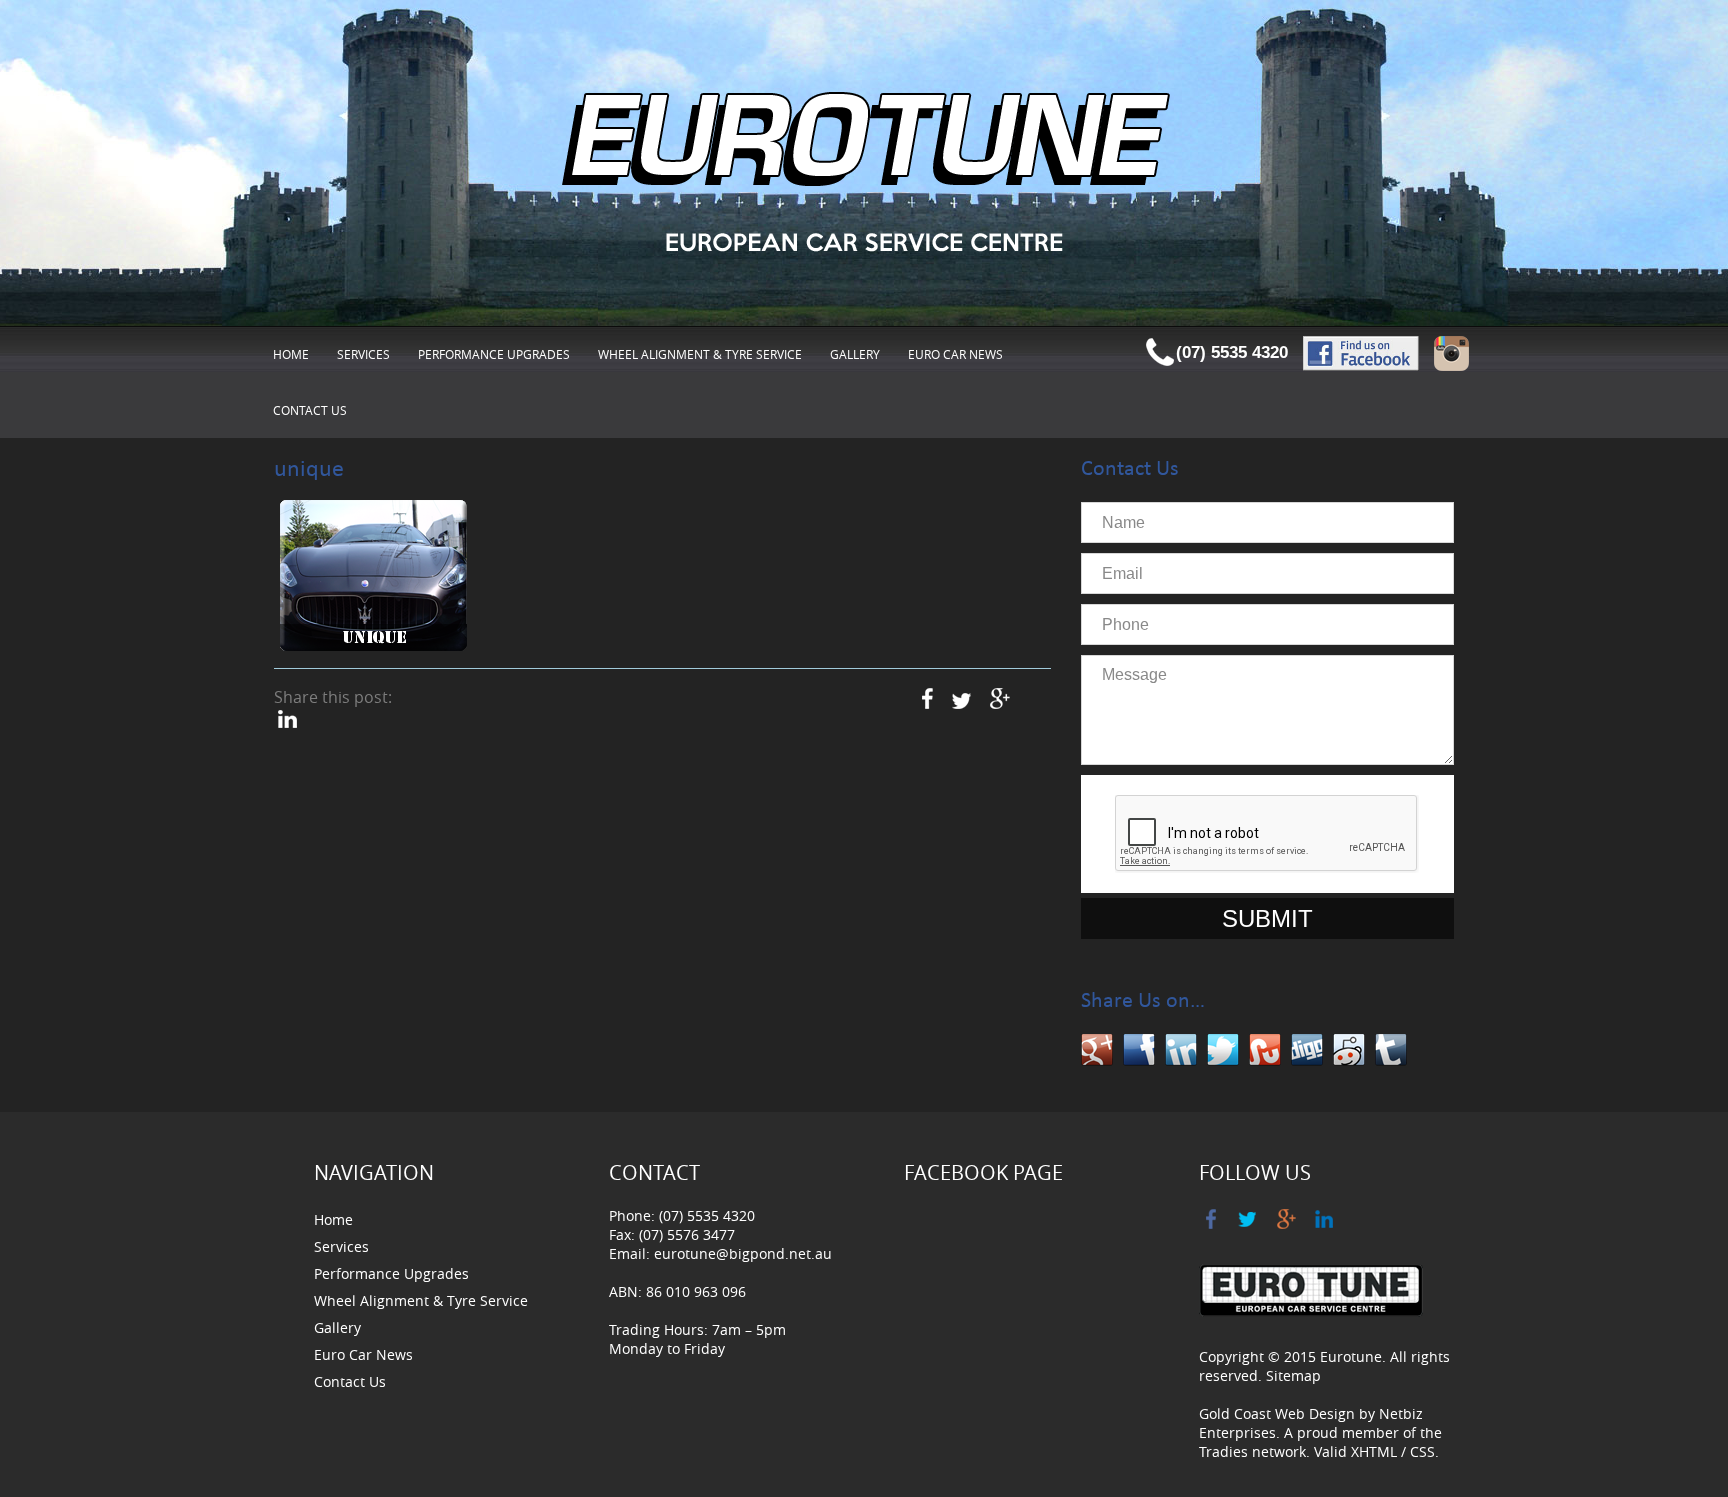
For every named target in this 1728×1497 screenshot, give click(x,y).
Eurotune (1351, 1356)
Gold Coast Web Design (1277, 1413)
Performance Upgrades (494, 354)
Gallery (855, 354)
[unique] (374, 577)
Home (291, 354)
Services (363, 354)
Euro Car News (955, 354)
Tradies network (1252, 1451)
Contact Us (310, 410)
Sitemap (1293, 1375)
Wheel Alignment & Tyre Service (700, 354)
